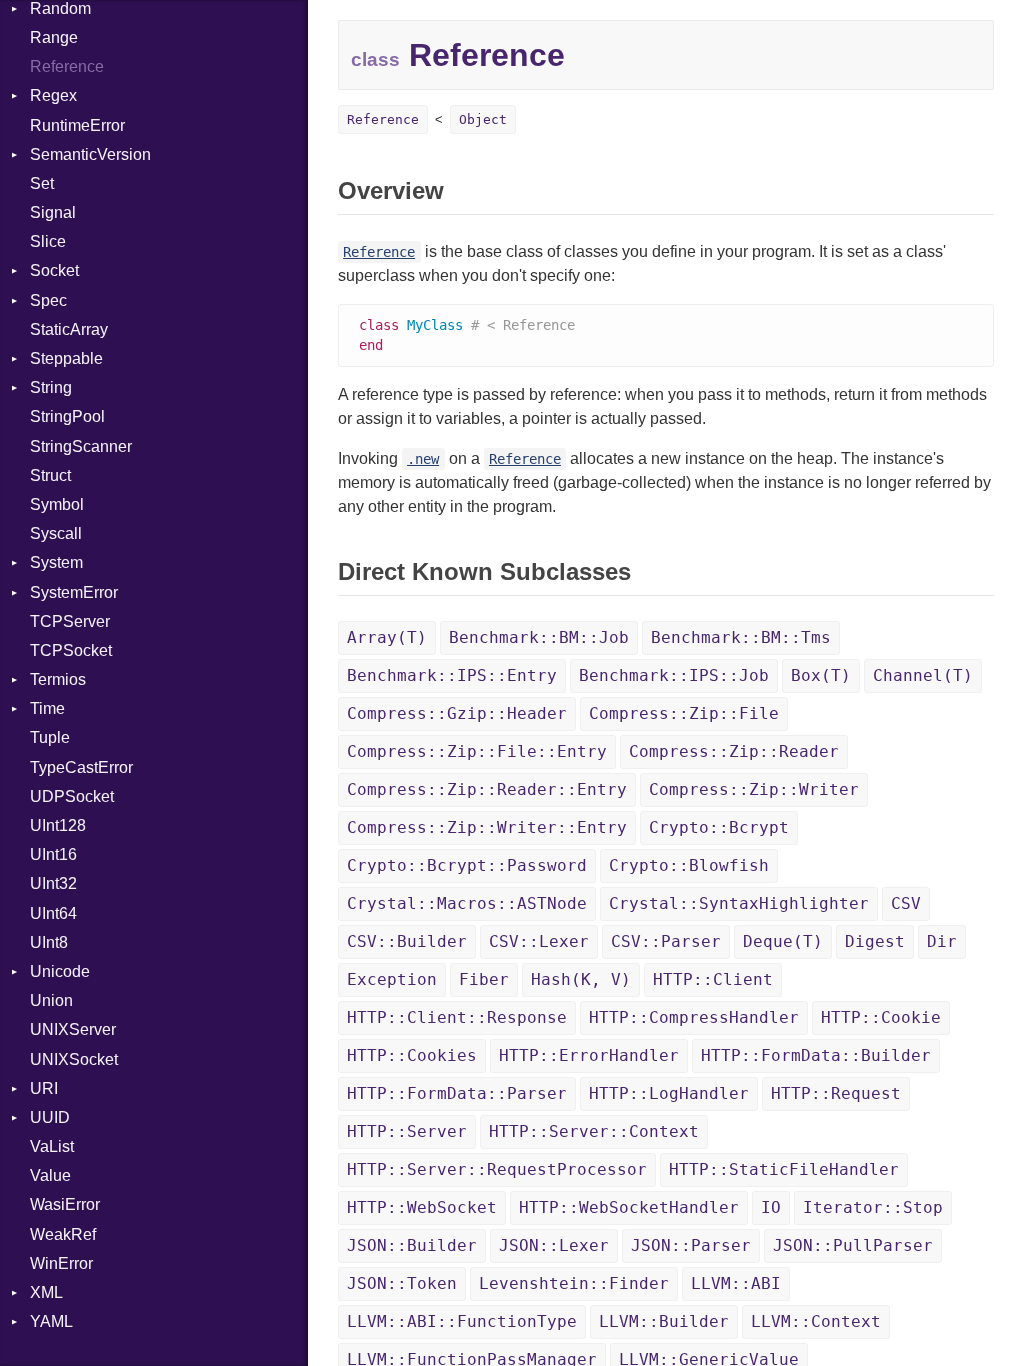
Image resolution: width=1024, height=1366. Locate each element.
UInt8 (49, 942)
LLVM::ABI (736, 1283)
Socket (54, 270)
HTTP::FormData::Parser (457, 1093)
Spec (48, 300)
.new (423, 459)
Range (54, 37)
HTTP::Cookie (881, 1017)
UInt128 (58, 825)
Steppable (66, 358)
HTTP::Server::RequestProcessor (497, 1169)
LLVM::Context (816, 1321)
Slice (48, 241)
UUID (50, 1117)
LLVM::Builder (664, 1321)
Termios (58, 679)
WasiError (65, 1204)
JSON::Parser (691, 1245)
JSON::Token (402, 1283)
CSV (906, 903)
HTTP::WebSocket (422, 1207)
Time (47, 708)
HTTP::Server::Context (594, 1131)
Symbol (57, 504)
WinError (61, 1263)
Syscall (56, 533)
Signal (53, 212)
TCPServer (70, 621)
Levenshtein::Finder (574, 1283)
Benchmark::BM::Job (539, 637)
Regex (53, 95)
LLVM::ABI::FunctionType (462, 1321)
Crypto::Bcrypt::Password (467, 865)
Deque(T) (783, 941)
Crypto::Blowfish (689, 865)
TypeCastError (81, 767)
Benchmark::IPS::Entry (452, 675)
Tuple (50, 737)
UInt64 (53, 913)
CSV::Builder (407, 941)
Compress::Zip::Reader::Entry (487, 789)
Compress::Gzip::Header (457, 713)
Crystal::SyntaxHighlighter (739, 903)
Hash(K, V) (581, 979)
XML (46, 1292)
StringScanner (81, 446)
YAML (51, 1321)
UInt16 (53, 854)
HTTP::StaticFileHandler (784, 1169)
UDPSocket (72, 796)
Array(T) (387, 637)
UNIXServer (73, 1029)
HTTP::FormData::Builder (816, 1055)
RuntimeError (77, 125)
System (56, 562)
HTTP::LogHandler (669, 1093)
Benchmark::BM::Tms (741, 637)
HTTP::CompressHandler (694, 1017)
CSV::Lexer (539, 941)
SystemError (74, 592)
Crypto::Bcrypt (719, 827)
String (51, 387)
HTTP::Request (836, 1093)
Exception (392, 979)
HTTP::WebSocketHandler (629, 1207)
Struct (50, 475)
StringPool (67, 416)
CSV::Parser (666, 941)
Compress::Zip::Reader (734, 751)
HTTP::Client (713, 979)
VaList (52, 1146)
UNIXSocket (74, 1059)
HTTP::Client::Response (457, 1017)
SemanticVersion (90, 154)
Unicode (60, 971)
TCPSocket (71, 650)
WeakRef (63, 1234)
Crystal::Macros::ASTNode (467, 903)
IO (771, 1207)
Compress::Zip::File (684, 713)
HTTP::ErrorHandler (589, 1055)
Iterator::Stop (873, 1207)
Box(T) (821, 675)
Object (483, 119)
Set (42, 183)
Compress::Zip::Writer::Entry (487, 827)
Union (51, 1000)
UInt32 (53, 883)
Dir (942, 941)
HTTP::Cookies (412, 1055)
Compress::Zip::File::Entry (477, 751)
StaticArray (69, 329)
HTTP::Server (407, 1131)
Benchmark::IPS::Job (674, 675)
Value (50, 1175)
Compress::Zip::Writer (754, 789)
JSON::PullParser (853, 1245)
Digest (875, 941)
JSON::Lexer (554, 1245)
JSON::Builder (412, 1245)
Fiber (484, 979)
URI (44, 1088)
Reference (67, 66)
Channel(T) (923, 675)
